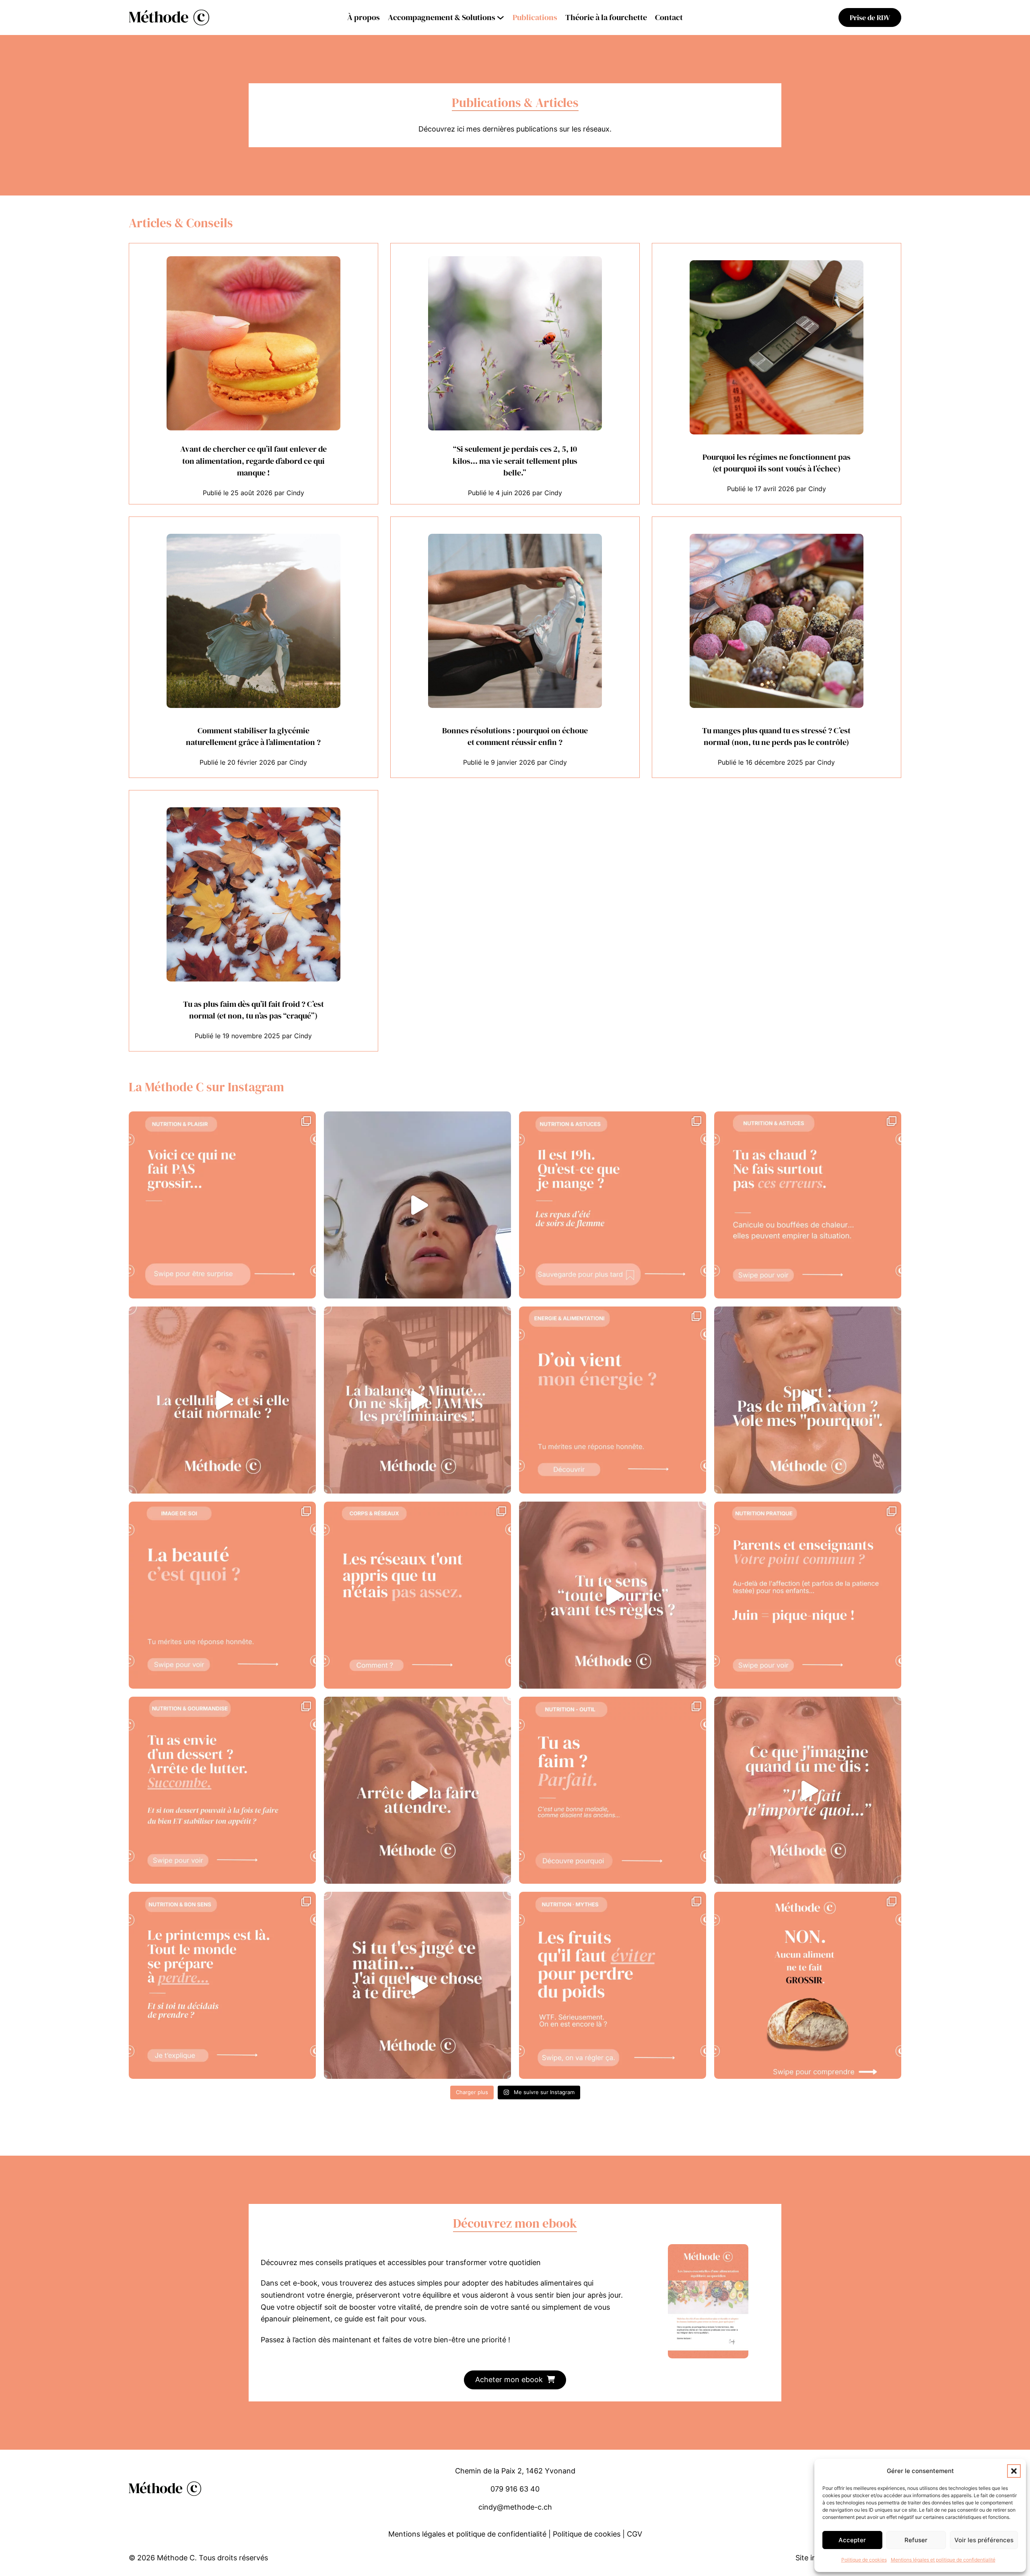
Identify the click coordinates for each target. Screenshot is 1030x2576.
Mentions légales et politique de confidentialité (943, 2560)
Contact (669, 17)
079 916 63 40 (515, 2489)
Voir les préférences (984, 2540)
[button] (1014, 2471)
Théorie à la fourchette (606, 17)
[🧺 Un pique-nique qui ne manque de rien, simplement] (808, 1595)
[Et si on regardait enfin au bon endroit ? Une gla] (222, 1205)
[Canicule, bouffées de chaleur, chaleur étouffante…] (808, 1205)
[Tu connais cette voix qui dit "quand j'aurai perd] (417, 1790)
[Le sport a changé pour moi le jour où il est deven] (808, 1400)
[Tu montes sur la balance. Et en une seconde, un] (417, 1985)
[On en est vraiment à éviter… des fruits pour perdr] (613, 1985)
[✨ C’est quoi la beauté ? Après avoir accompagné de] (222, 1595)
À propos (364, 17)
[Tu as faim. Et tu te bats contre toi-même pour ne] (613, 1790)
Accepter (852, 2540)
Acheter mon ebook (509, 2380)
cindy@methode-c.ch (515, 2507)
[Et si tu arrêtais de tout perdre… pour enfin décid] (222, 1985)
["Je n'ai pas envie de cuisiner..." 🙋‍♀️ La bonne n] (613, 1205)
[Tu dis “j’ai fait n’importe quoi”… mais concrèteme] (808, 1790)
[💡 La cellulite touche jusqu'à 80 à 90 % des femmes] (222, 1400)
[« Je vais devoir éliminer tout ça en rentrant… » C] (417, 1205)
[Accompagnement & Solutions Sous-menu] (501, 18)
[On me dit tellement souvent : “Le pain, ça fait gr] (808, 1985)
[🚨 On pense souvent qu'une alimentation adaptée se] (417, 1400)
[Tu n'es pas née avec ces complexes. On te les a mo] (417, 1595)
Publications (535, 17)
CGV (634, 2534)
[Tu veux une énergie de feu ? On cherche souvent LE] (613, 1400)
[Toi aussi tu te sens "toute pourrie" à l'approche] (613, 1595)
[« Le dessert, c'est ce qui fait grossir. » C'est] (222, 1790)
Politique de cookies (864, 2560)
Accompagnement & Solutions (442, 17)
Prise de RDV (870, 17)
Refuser (916, 2540)
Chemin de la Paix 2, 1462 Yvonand (515, 2471)
